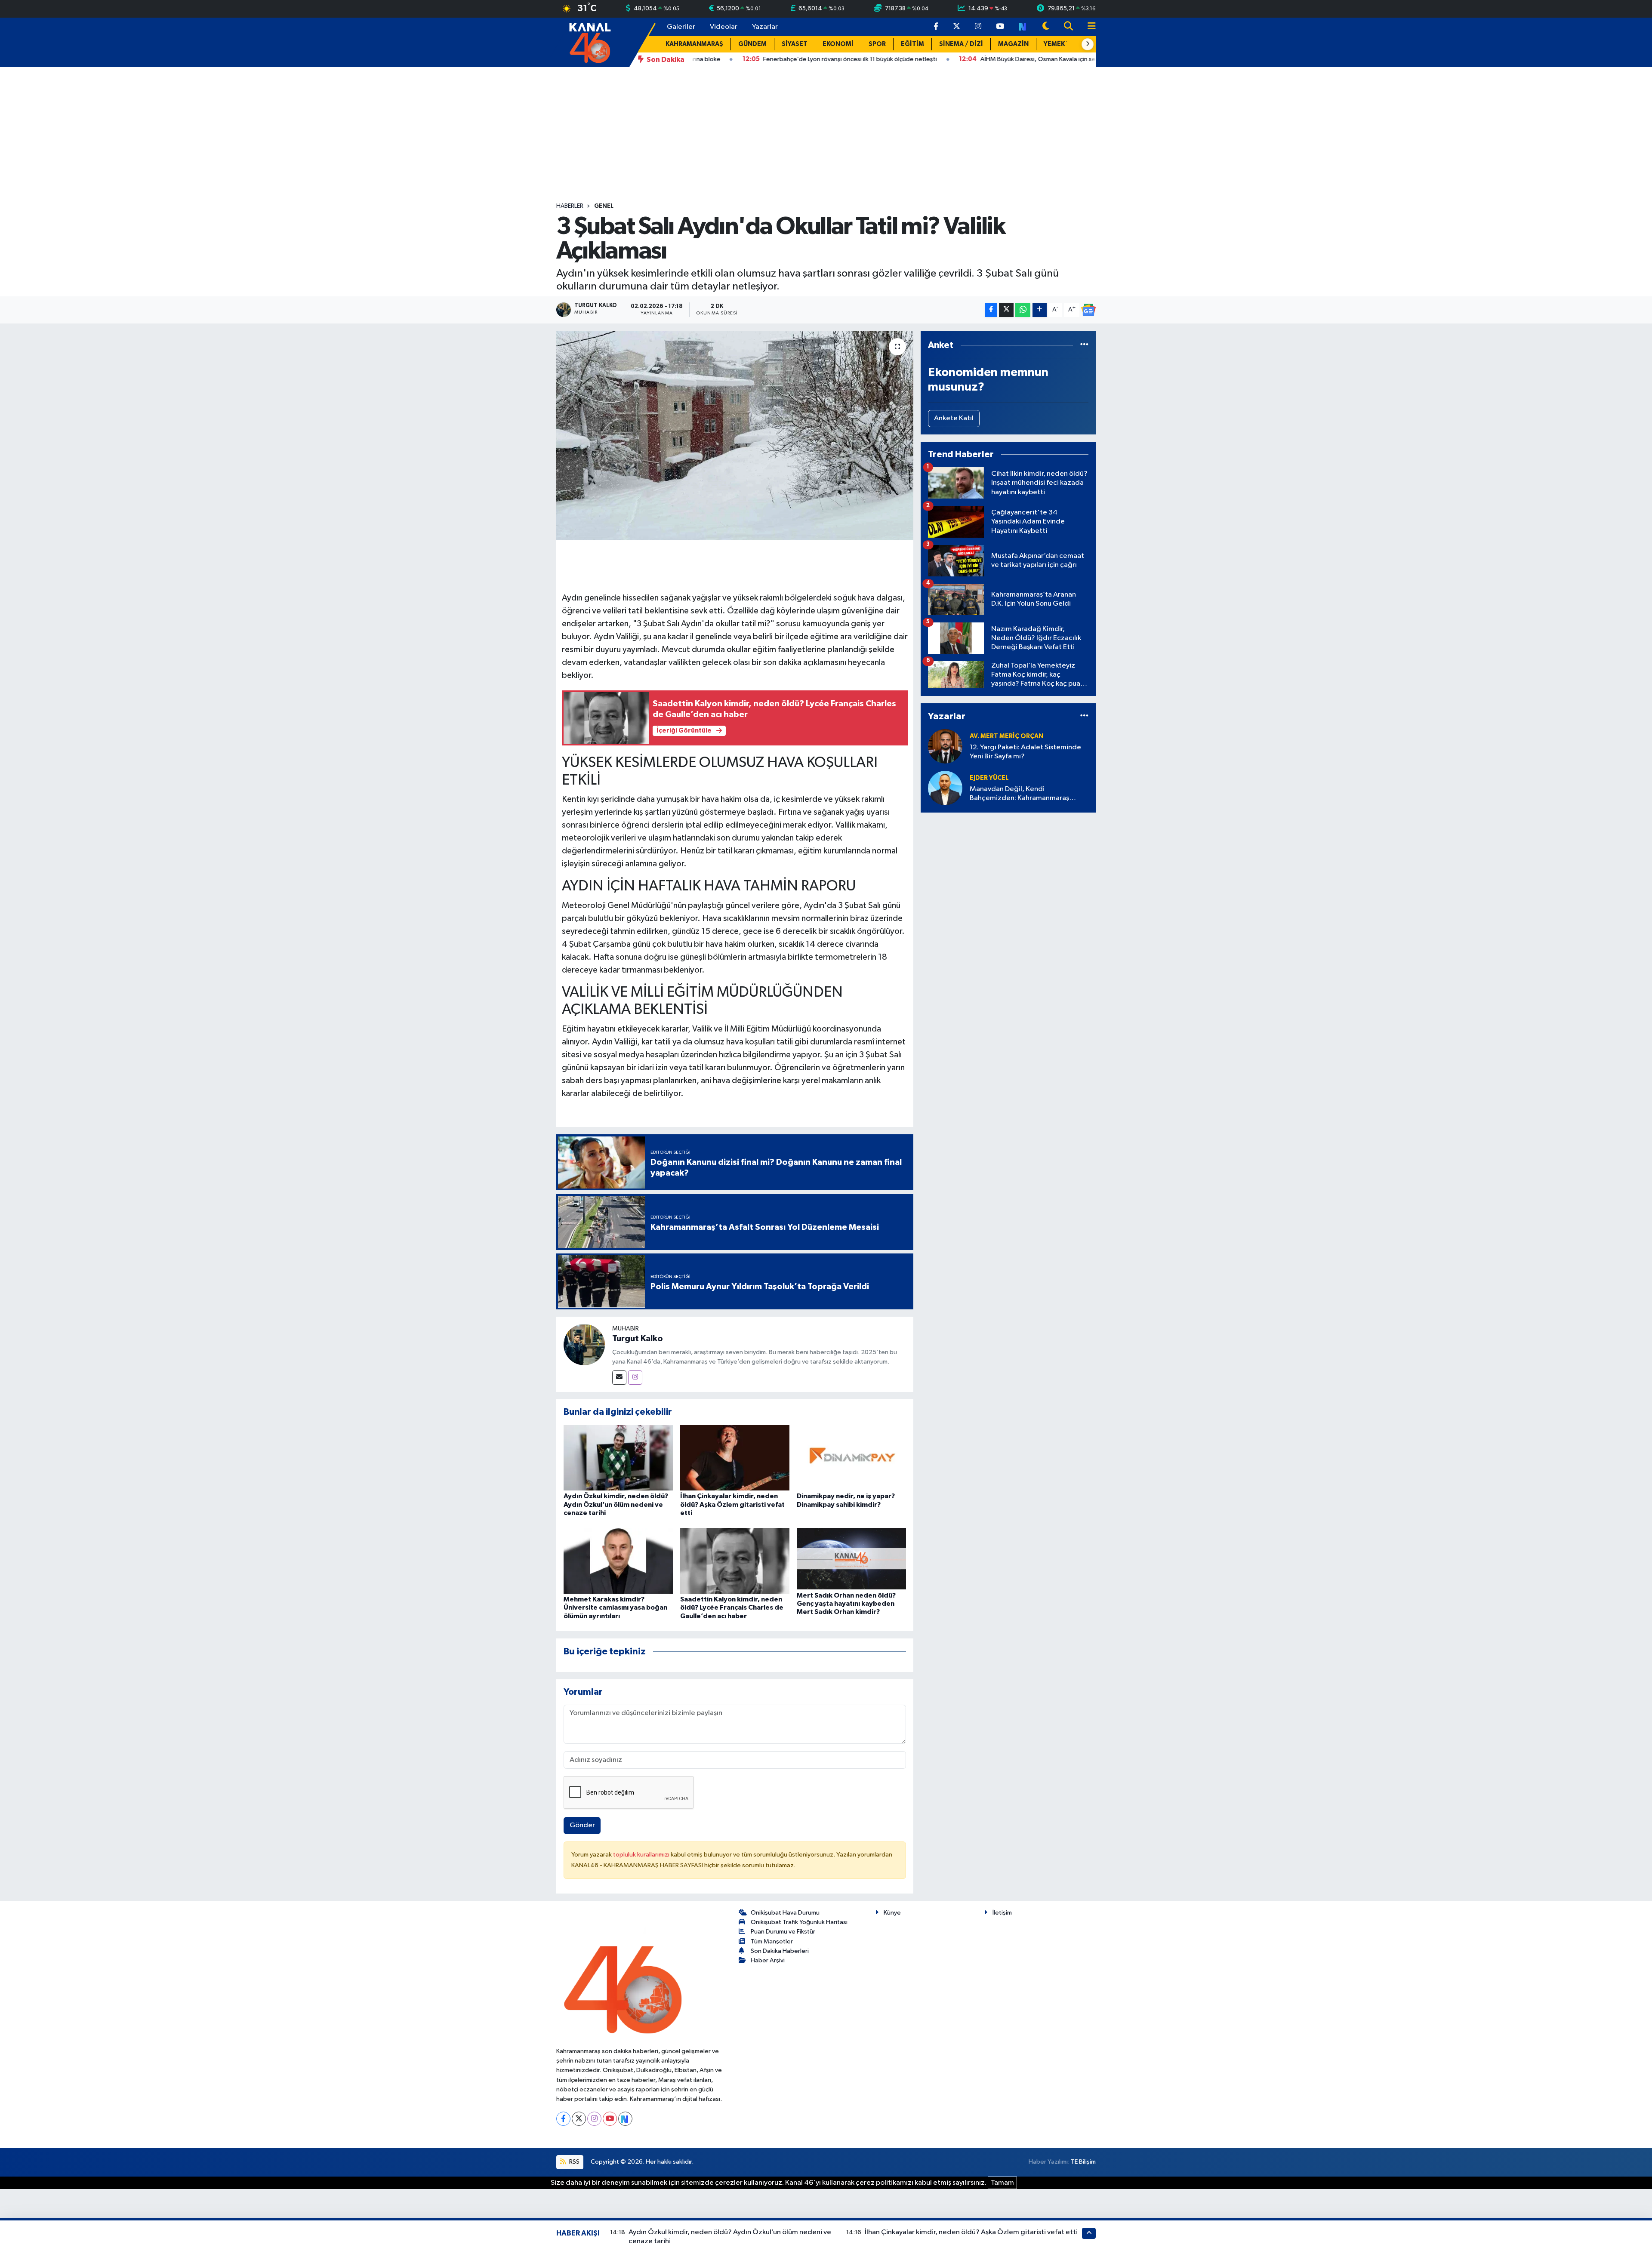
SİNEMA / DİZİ (961, 44)
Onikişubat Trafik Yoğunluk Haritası (799, 1922)
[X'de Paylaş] (1006, 310)
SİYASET (795, 44)
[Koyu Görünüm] (1046, 27)
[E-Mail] (619, 1378)
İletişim (1002, 1913)
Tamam (1002, 2183)
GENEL (604, 206)
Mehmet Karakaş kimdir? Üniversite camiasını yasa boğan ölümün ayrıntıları (615, 1607)
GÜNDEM (752, 44)
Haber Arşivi (768, 1960)
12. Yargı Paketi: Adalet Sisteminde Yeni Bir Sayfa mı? (1025, 752)
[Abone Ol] (1088, 310)
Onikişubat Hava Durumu (785, 1913)
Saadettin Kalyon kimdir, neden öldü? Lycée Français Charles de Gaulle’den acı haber (732, 1607)
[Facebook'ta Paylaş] (991, 310)
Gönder (582, 1825)
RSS (574, 2162)
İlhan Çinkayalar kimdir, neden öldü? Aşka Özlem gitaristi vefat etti (732, 1504)
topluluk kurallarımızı (642, 1855)
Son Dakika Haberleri (780, 1951)
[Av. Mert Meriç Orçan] (945, 746)
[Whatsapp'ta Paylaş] (1023, 310)
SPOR (877, 44)
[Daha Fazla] (1040, 310)
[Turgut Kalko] (584, 1344)
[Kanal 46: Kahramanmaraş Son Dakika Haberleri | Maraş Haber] (590, 42)
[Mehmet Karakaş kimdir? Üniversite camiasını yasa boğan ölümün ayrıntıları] (618, 1561)
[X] (579, 2119)
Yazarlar (765, 27)
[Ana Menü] (1088, 27)
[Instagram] (635, 1378)
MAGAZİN (1013, 44)
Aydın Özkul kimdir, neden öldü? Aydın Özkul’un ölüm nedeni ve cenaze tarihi (616, 1504)
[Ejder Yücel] (945, 788)
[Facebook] (563, 2119)
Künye (892, 1913)
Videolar (724, 27)
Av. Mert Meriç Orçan (1006, 736)
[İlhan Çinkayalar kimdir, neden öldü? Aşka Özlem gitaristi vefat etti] (735, 1458)
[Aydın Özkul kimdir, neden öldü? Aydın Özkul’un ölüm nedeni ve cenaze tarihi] (618, 1458)
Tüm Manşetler (772, 1941)
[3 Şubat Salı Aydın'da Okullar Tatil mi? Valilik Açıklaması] (735, 436)
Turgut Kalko (638, 1339)
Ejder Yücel (989, 778)
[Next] (625, 2119)
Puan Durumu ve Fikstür (783, 1932)
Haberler (570, 206)
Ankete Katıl (954, 418)
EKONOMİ (838, 44)
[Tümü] (1084, 345)
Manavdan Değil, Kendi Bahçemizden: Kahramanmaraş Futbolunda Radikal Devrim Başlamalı (1028, 794)
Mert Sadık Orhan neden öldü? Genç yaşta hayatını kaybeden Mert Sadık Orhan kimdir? (846, 1604)
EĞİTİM (912, 44)
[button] (1088, 44)
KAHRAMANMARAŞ (694, 44)
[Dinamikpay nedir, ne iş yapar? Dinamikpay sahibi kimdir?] (851, 1458)
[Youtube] (610, 2119)
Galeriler (681, 27)
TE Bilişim (1083, 2162)
